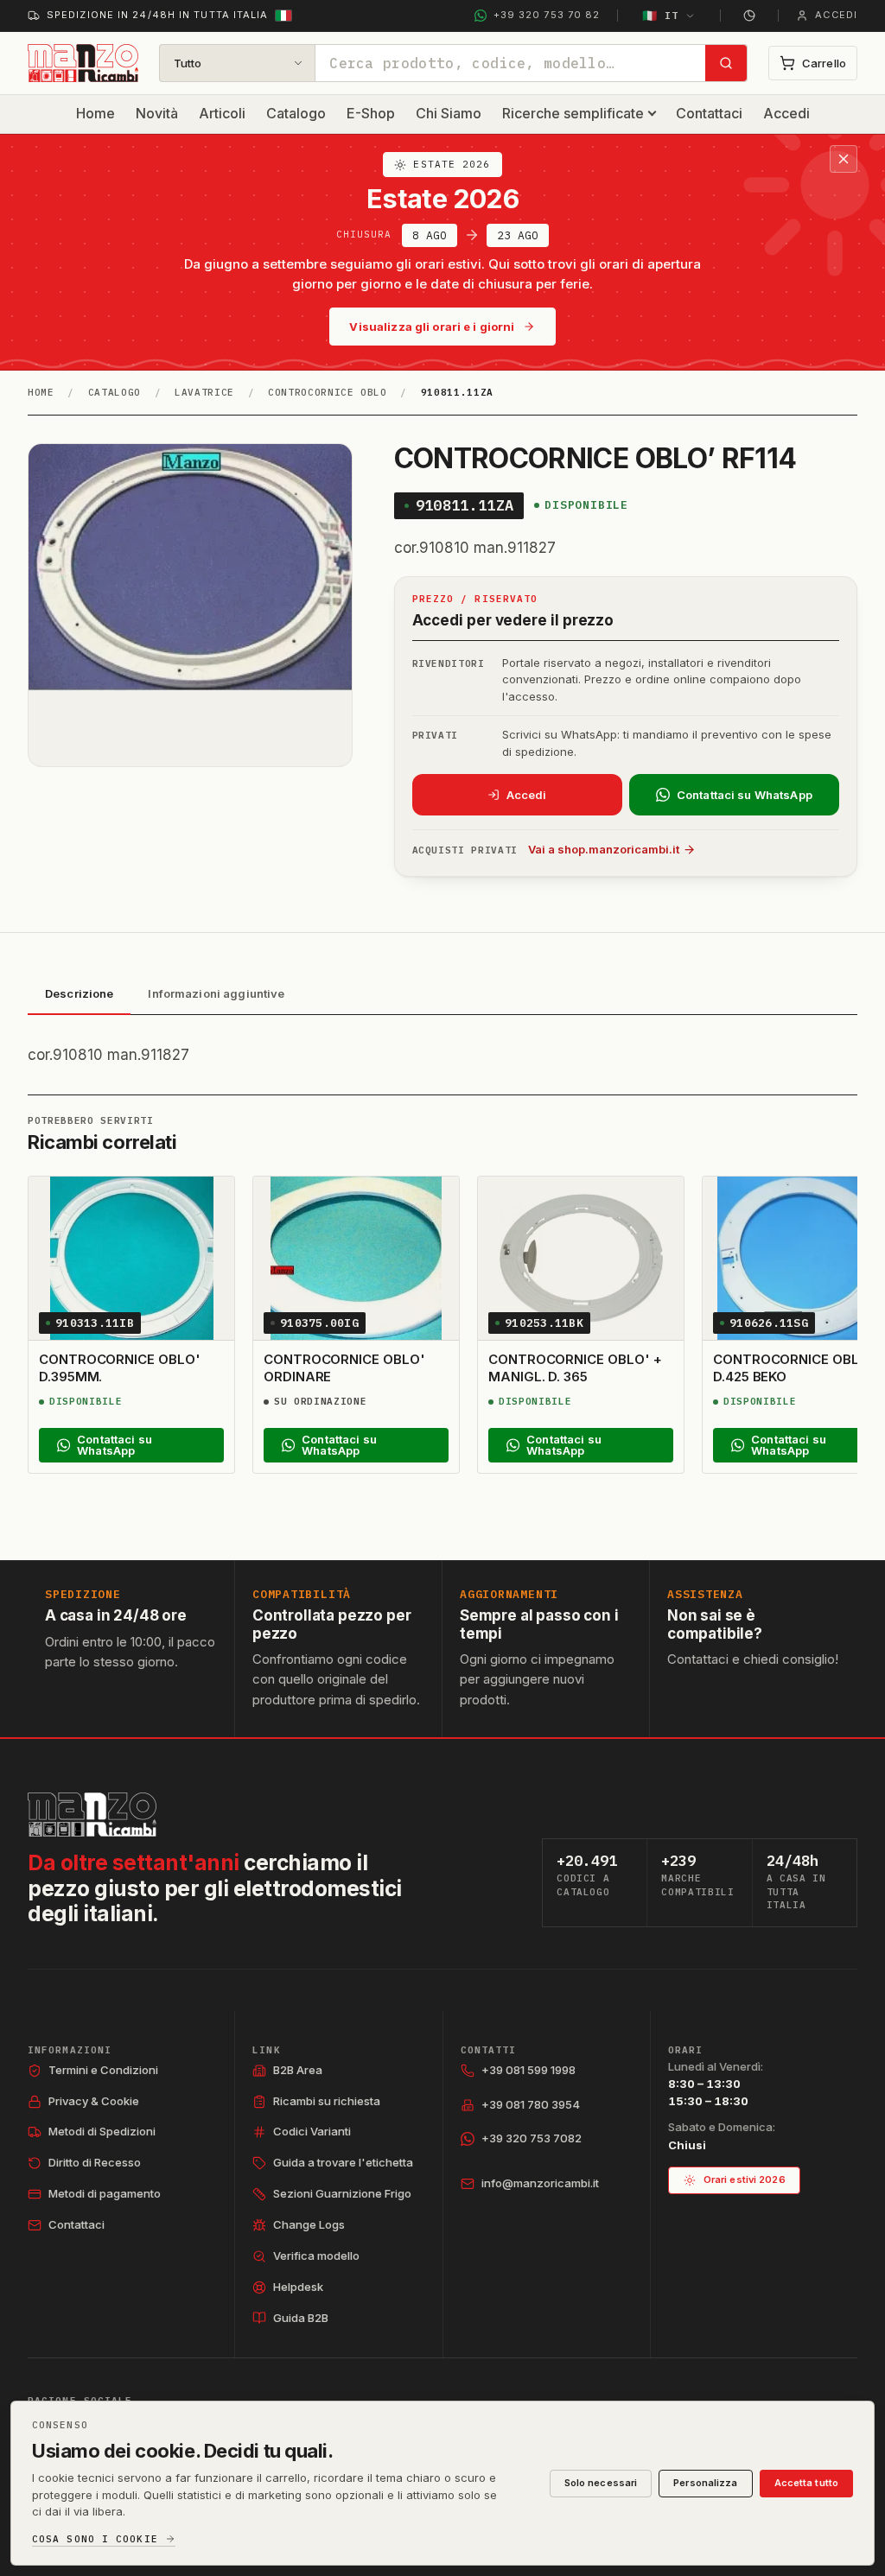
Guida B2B (301, 2318)
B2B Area (298, 2070)
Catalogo (296, 113)
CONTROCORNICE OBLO (328, 392)
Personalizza (705, 2483)
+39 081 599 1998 (528, 2070)
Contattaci (709, 113)
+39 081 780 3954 (531, 2104)
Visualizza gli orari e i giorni (432, 327)
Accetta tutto (806, 2483)
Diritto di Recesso (95, 2162)
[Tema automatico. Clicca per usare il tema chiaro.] (749, 16)
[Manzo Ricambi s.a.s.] (92, 1815)
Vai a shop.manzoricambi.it (604, 849)
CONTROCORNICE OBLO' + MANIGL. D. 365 (575, 1368)
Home (96, 113)
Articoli (222, 113)
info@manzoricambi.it (540, 2183)
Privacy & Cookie (94, 2101)
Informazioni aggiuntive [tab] (216, 993)
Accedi (786, 113)
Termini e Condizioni (103, 2070)
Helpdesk (298, 2287)
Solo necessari (601, 2483)
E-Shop (371, 113)
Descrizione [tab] (79, 993)
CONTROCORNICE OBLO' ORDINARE (344, 1368)
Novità (157, 113)
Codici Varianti (312, 2131)
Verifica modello (316, 2256)
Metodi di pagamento (105, 2193)
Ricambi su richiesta (327, 2101)
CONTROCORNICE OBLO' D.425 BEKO (794, 1368)
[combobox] (510, 63)
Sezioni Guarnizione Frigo (342, 2193)
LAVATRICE (204, 392)
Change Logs (309, 2224)
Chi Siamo (449, 113)
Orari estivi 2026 (745, 2179)
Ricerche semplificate (573, 113)
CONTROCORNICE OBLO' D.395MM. (120, 1368)
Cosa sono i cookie (95, 2539)
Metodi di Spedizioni (102, 2131)
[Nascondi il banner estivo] (844, 159)
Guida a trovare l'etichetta (343, 2162)
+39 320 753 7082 (532, 2138)
